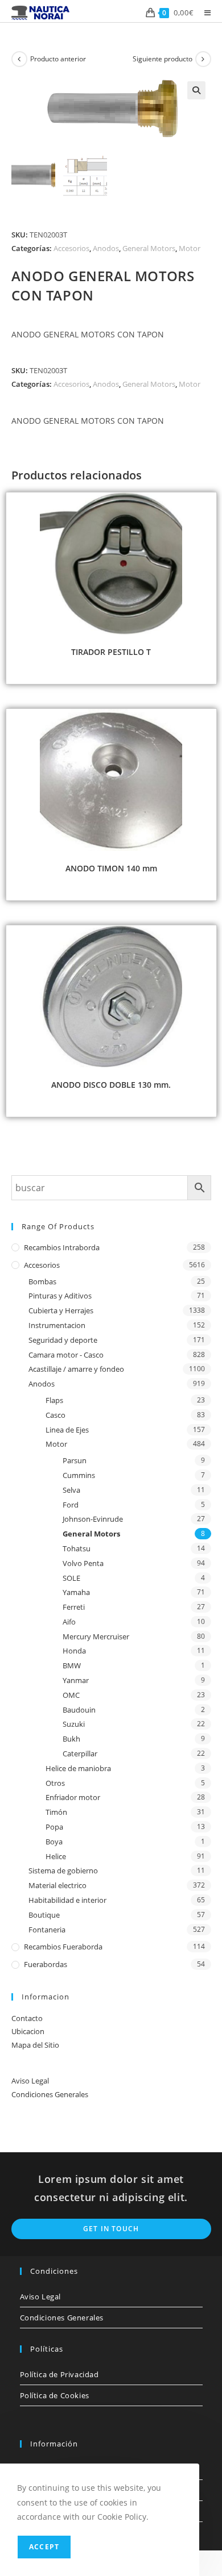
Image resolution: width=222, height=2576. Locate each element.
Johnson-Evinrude (93, 1519)
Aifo (69, 1622)
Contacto (27, 2018)
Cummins (79, 1475)
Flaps (54, 1400)
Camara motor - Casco (66, 1355)
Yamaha (76, 1592)
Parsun (75, 1460)
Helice (56, 1856)
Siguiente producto (163, 59)
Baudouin (79, 1710)
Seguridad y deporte (63, 1340)
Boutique (44, 1915)
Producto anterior (58, 59)
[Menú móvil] (203, 12)
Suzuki (74, 1724)
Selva (71, 1490)
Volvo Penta (83, 1563)
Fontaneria (47, 1930)
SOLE (71, 1578)
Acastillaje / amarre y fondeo (76, 1369)
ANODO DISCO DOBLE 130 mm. (111, 1085)
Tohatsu (77, 1548)
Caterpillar (80, 1753)
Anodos (106, 248)
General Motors (149, 248)
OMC (71, 1695)
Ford (71, 1505)
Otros (55, 1783)
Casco (55, 1415)
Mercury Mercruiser (96, 1636)
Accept (44, 2547)
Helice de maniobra (78, 1768)
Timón (56, 1812)
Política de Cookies (55, 2395)
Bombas (42, 1281)
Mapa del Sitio (35, 2045)
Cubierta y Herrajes (61, 1310)
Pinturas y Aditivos (60, 1296)
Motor (190, 248)
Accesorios (71, 248)
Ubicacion (28, 2031)
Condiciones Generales (50, 2094)
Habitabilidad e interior (67, 1900)
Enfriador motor (73, 1797)
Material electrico (57, 1885)
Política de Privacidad (59, 2374)
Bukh (71, 1739)
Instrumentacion (57, 1325)
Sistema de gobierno (63, 1871)
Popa (54, 1827)
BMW (72, 1665)
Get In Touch (111, 2229)
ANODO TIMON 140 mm (111, 868)
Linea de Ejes (67, 1430)
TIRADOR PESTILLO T (111, 652)
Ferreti (74, 1607)
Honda (74, 1651)
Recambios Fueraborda (63, 1947)
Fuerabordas (46, 1964)
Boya (54, 1842)
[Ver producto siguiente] (203, 59)
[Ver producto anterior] (19, 59)
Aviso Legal (30, 2081)
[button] (196, 90)
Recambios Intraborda (62, 1247)
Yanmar (76, 1680)
